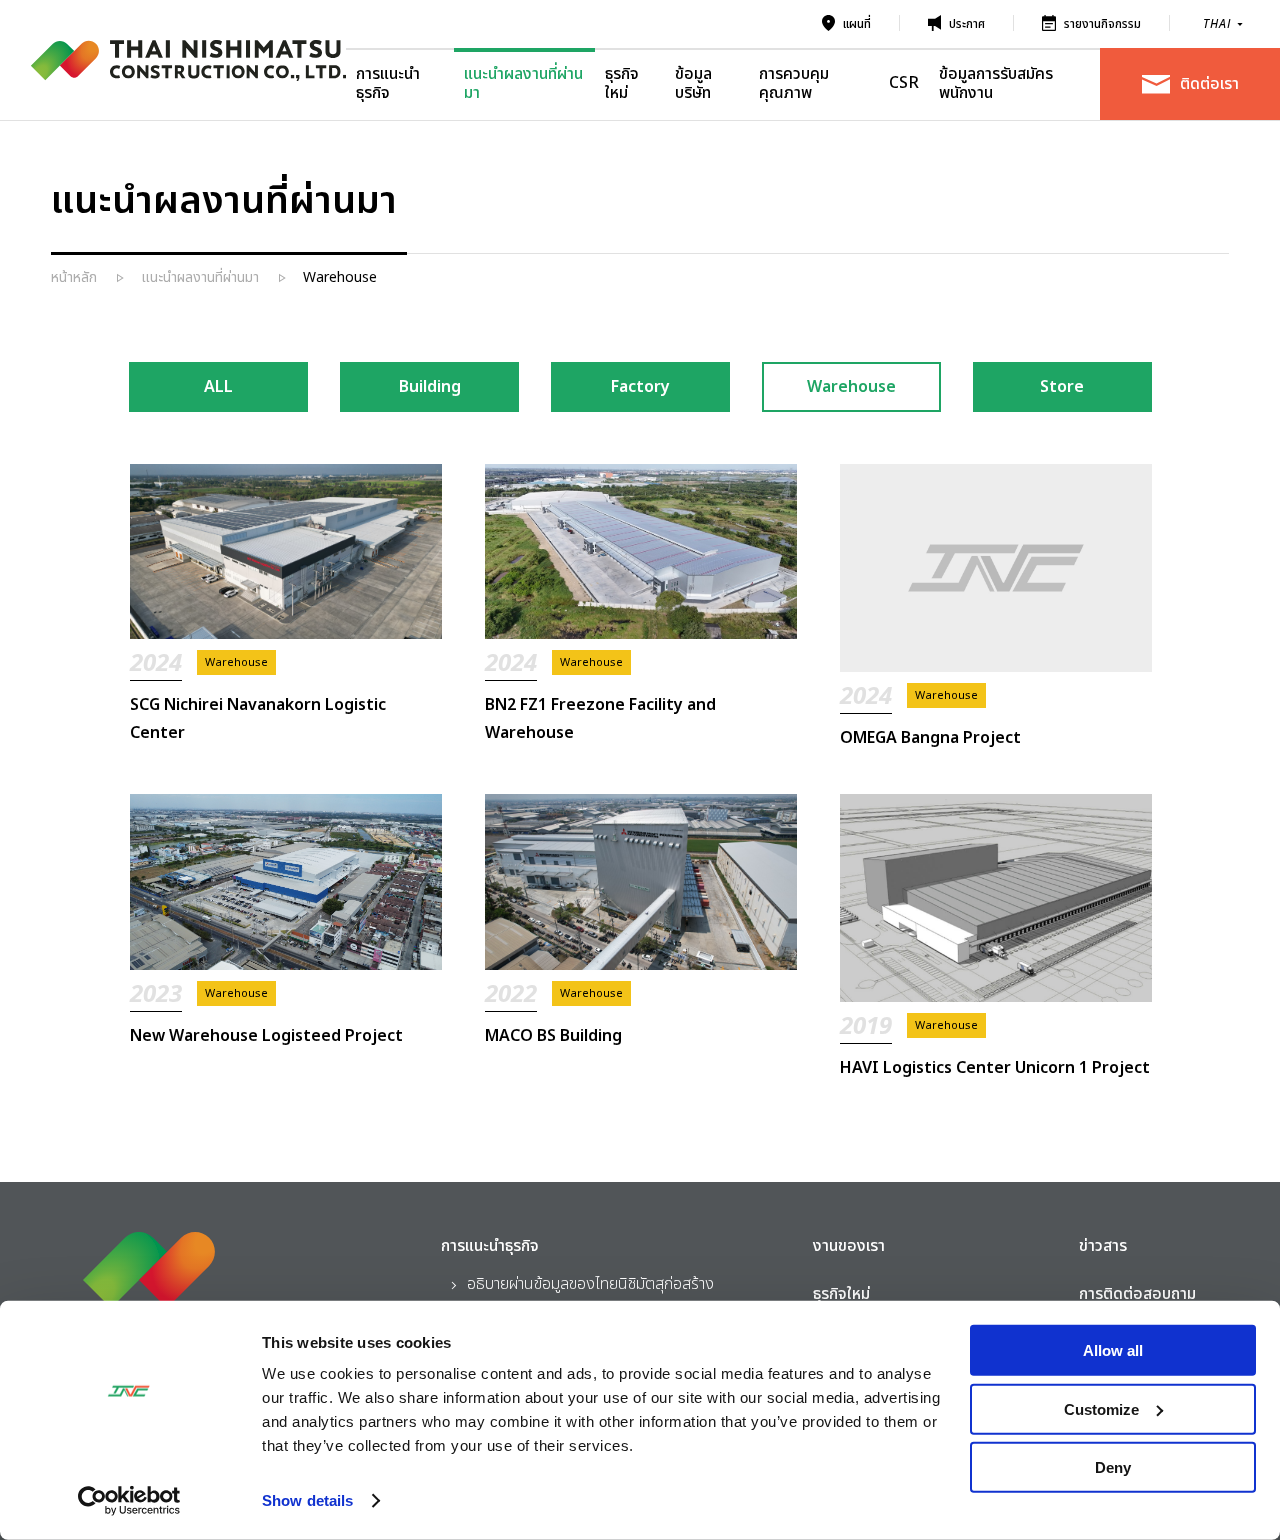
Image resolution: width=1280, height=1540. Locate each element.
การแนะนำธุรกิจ (388, 83)
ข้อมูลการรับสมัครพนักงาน (996, 83)
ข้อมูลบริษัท (693, 83)
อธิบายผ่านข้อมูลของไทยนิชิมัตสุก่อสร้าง (590, 1284)
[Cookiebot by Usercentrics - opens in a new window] (129, 1501)
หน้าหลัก (74, 277)
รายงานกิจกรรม (1102, 24)
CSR (904, 83)
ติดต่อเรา (1209, 84)
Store (1062, 387)
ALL (218, 387)
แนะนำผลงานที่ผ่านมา (523, 83)
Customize (1101, 1408)
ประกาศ (967, 24)
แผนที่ (857, 24)
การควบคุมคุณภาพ (794, 83)
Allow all (1113, 1350)
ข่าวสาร (1103, 1246)
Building (430, 387)
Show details (307, 1500)
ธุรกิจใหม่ (622, 83)
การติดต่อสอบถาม (1137, 1294)
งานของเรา (849, 1246)
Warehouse (851, 387)
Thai (1217, 24)
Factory (640, 387)
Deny (1113, 1467)
